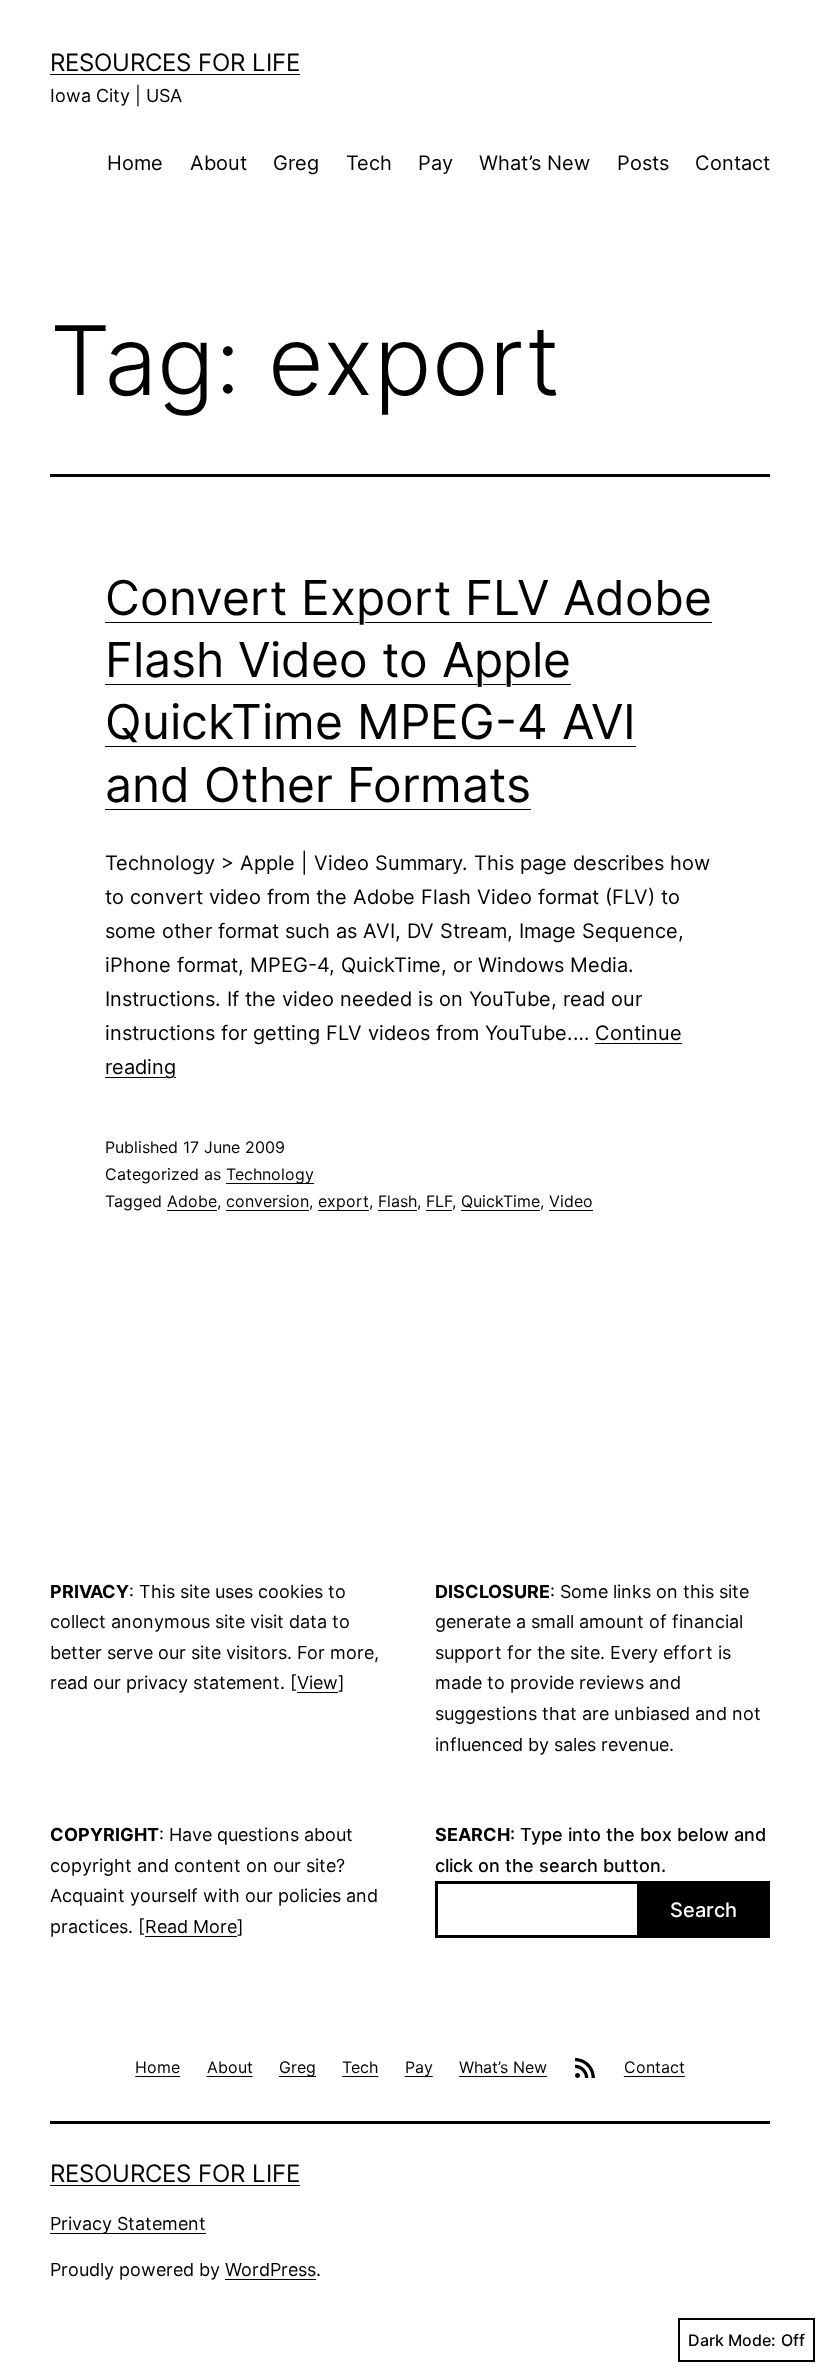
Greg (296, 163)
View (317, 1682)
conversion (267, 1201)
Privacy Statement (128, 2223)
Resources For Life (175, 62)
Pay (435, 163)
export (343, 1201)
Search (703, 1910)
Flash (397, 1201)
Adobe (192, 1201)
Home (135, 163)
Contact (732, 163)
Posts (643, 163)
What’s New (534, 163)
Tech (369, 163)
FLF (439, 1201)
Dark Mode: (732, 2340)
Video (571, 1201)
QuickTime (500, 1201)
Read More (191, 1926)
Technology (270, 1174)
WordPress (270, 2269)
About (218, 163)
